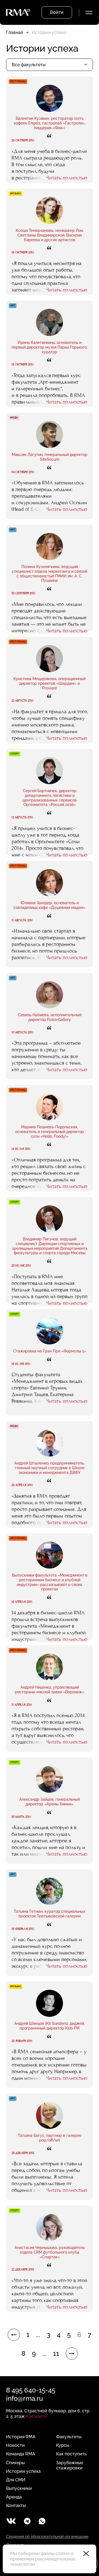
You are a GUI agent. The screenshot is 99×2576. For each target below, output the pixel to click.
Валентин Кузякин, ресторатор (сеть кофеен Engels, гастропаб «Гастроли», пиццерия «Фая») (50, 123)
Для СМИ (16, 2480)
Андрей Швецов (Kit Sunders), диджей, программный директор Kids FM (50, 2026)
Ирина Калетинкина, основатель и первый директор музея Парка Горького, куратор (50, 347)
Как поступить (71, 2454)
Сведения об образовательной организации (47, 2537)
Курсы (63, 2445)
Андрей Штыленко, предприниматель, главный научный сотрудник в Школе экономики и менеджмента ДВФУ (50, 1468)
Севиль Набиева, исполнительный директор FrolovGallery (50, 1017)
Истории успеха (23, 2471)
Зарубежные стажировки (70, 2465)
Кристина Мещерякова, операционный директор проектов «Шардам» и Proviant (50, 683)
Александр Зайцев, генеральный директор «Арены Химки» (50, 1802)
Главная (14, 32)
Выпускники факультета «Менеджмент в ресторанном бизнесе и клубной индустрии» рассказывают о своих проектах (50, 1582)
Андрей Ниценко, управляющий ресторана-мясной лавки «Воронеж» (50, 1690)
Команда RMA (21, 2454)
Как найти (36, 2416)
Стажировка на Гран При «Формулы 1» (50, 1351)
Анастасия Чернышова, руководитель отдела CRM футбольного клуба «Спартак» (50, 2252)
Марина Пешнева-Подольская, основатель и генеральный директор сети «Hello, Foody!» (50, 1132)
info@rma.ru (24, 2398)
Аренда (14, 2497)
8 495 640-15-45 (31, 2390)
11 (56, 2354)
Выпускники (19, 2488)
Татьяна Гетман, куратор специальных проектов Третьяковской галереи (50, 1914)
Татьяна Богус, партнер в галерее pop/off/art (50, 2138)
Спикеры (15, 2463)
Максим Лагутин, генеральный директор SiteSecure (50, 457)
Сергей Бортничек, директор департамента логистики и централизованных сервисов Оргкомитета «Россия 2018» (50, 798)
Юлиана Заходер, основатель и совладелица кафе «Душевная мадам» (50, 905)
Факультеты (69, 2437)
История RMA (21, 2437)
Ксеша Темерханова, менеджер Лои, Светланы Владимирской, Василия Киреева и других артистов (50, 235)
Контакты (16, 2505)
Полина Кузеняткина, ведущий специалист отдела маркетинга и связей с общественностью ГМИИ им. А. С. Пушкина (50, 574)
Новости (15, 2445)
